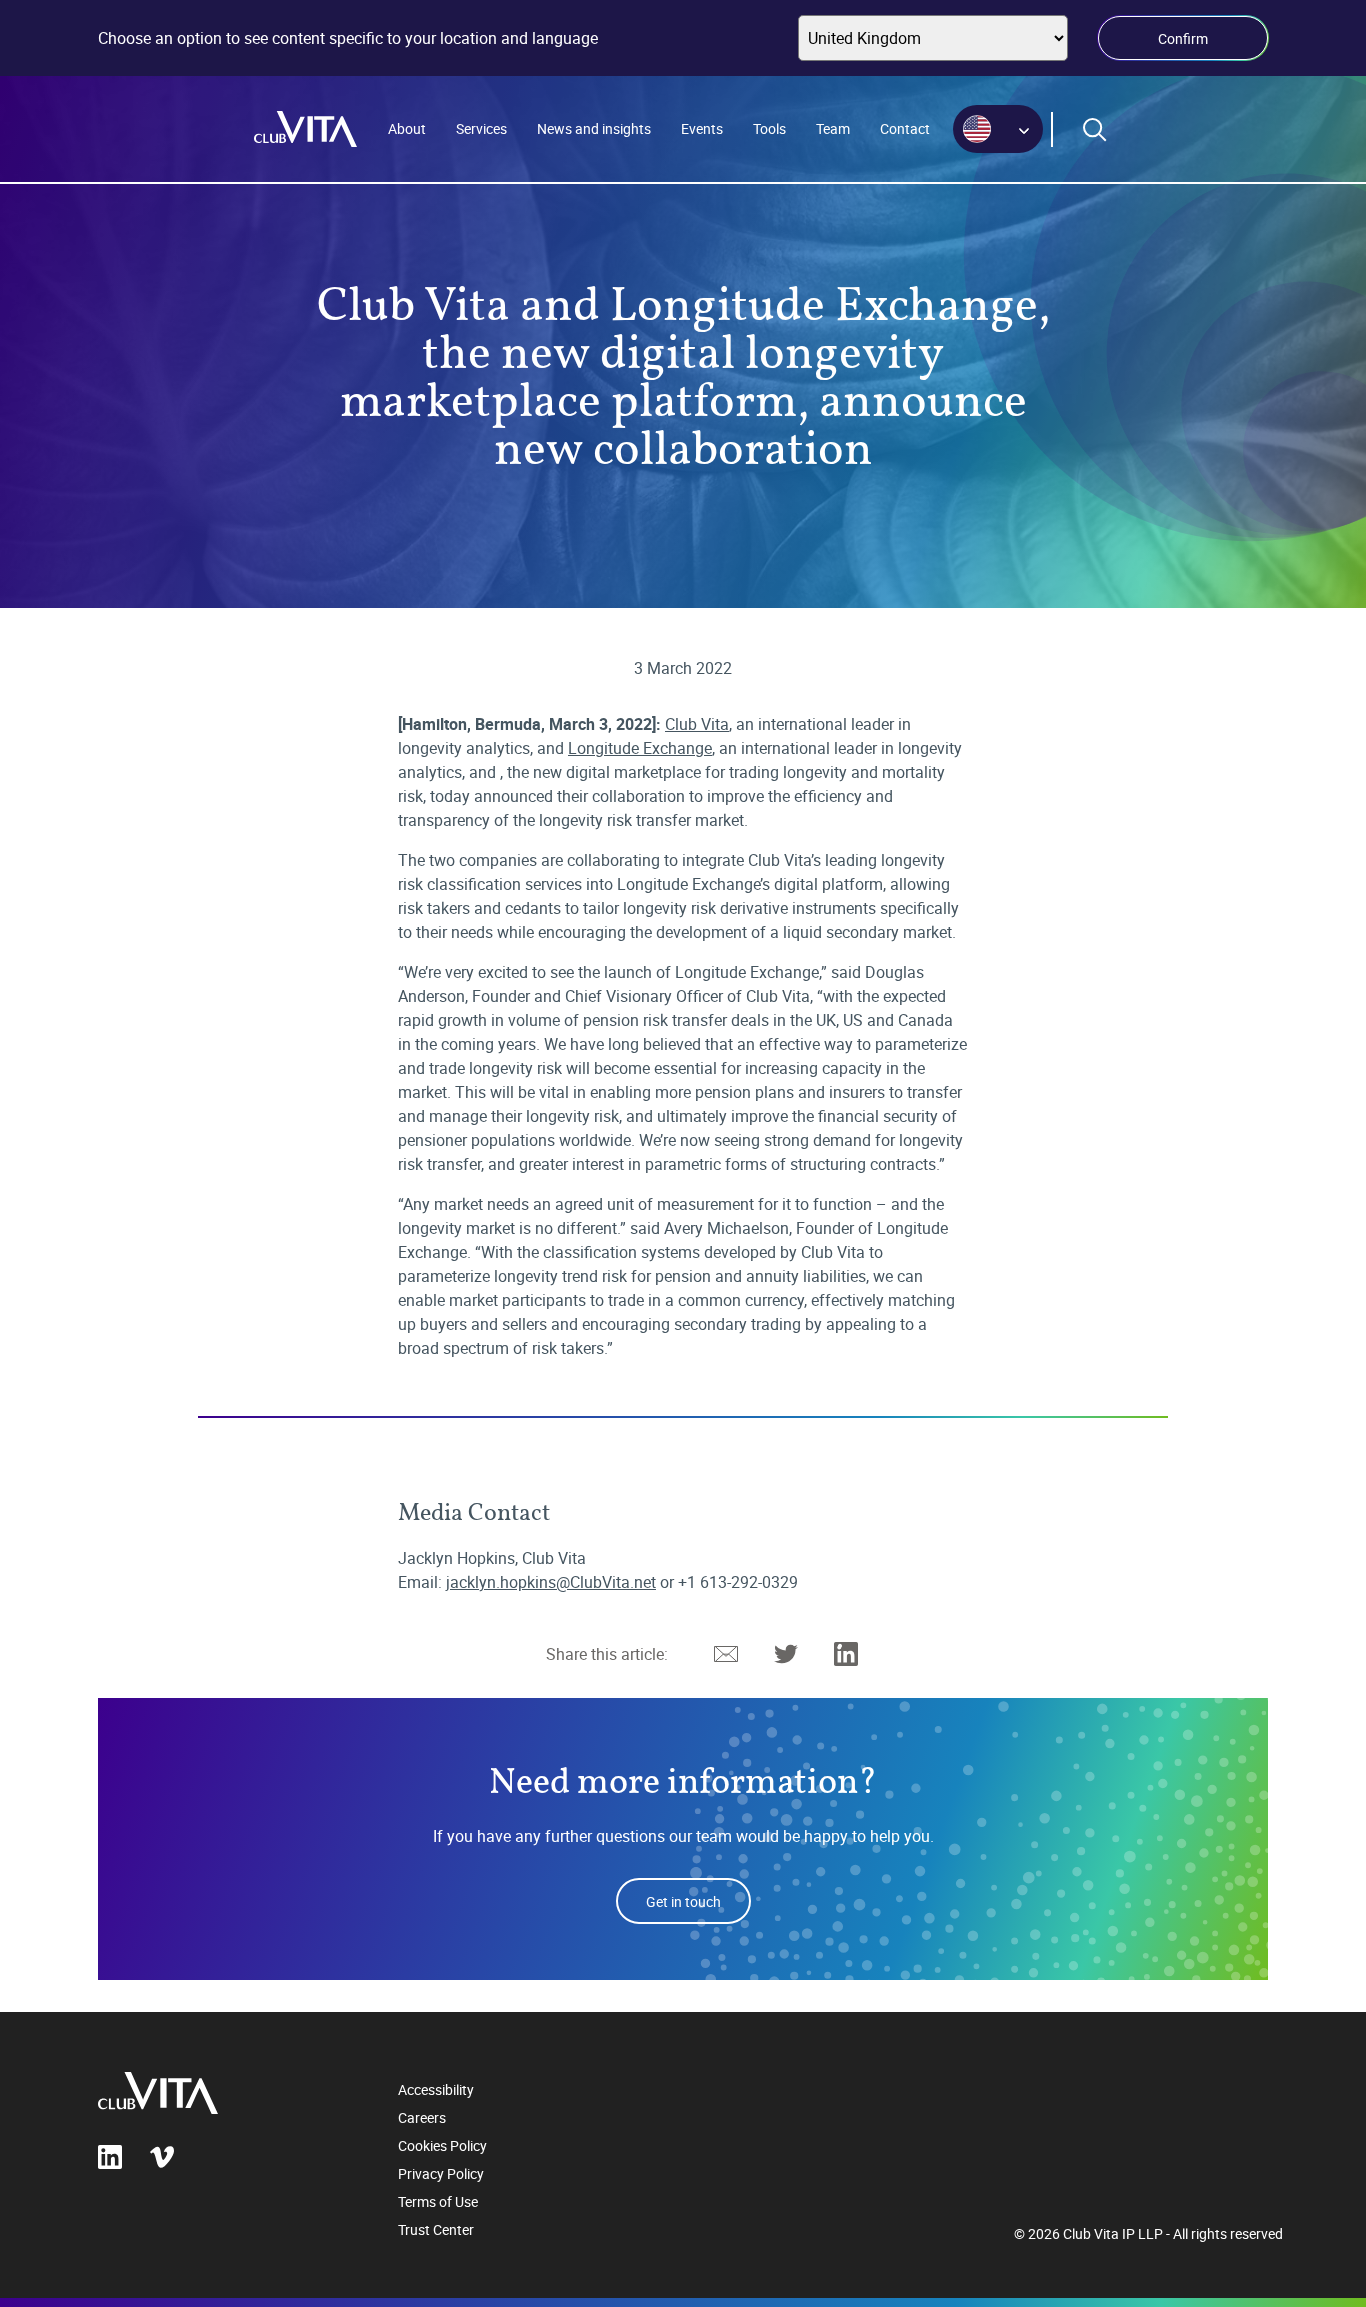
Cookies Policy (442, 2145)
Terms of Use (438, 2201)
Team (833, 128)
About (407, 128)
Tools (769, 128)
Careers (422, 2117)
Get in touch (683, 1901)
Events (702, 128)
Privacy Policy (441, 2173)
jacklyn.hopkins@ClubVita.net (551, 1582)
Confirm (1183, 38)
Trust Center (436, 2229)
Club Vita (697, 724)
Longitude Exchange (640, 748)
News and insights (594, 128)
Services (481, 128)
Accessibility (436, 2089)
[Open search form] (1095, 130)
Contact (905, 128)
